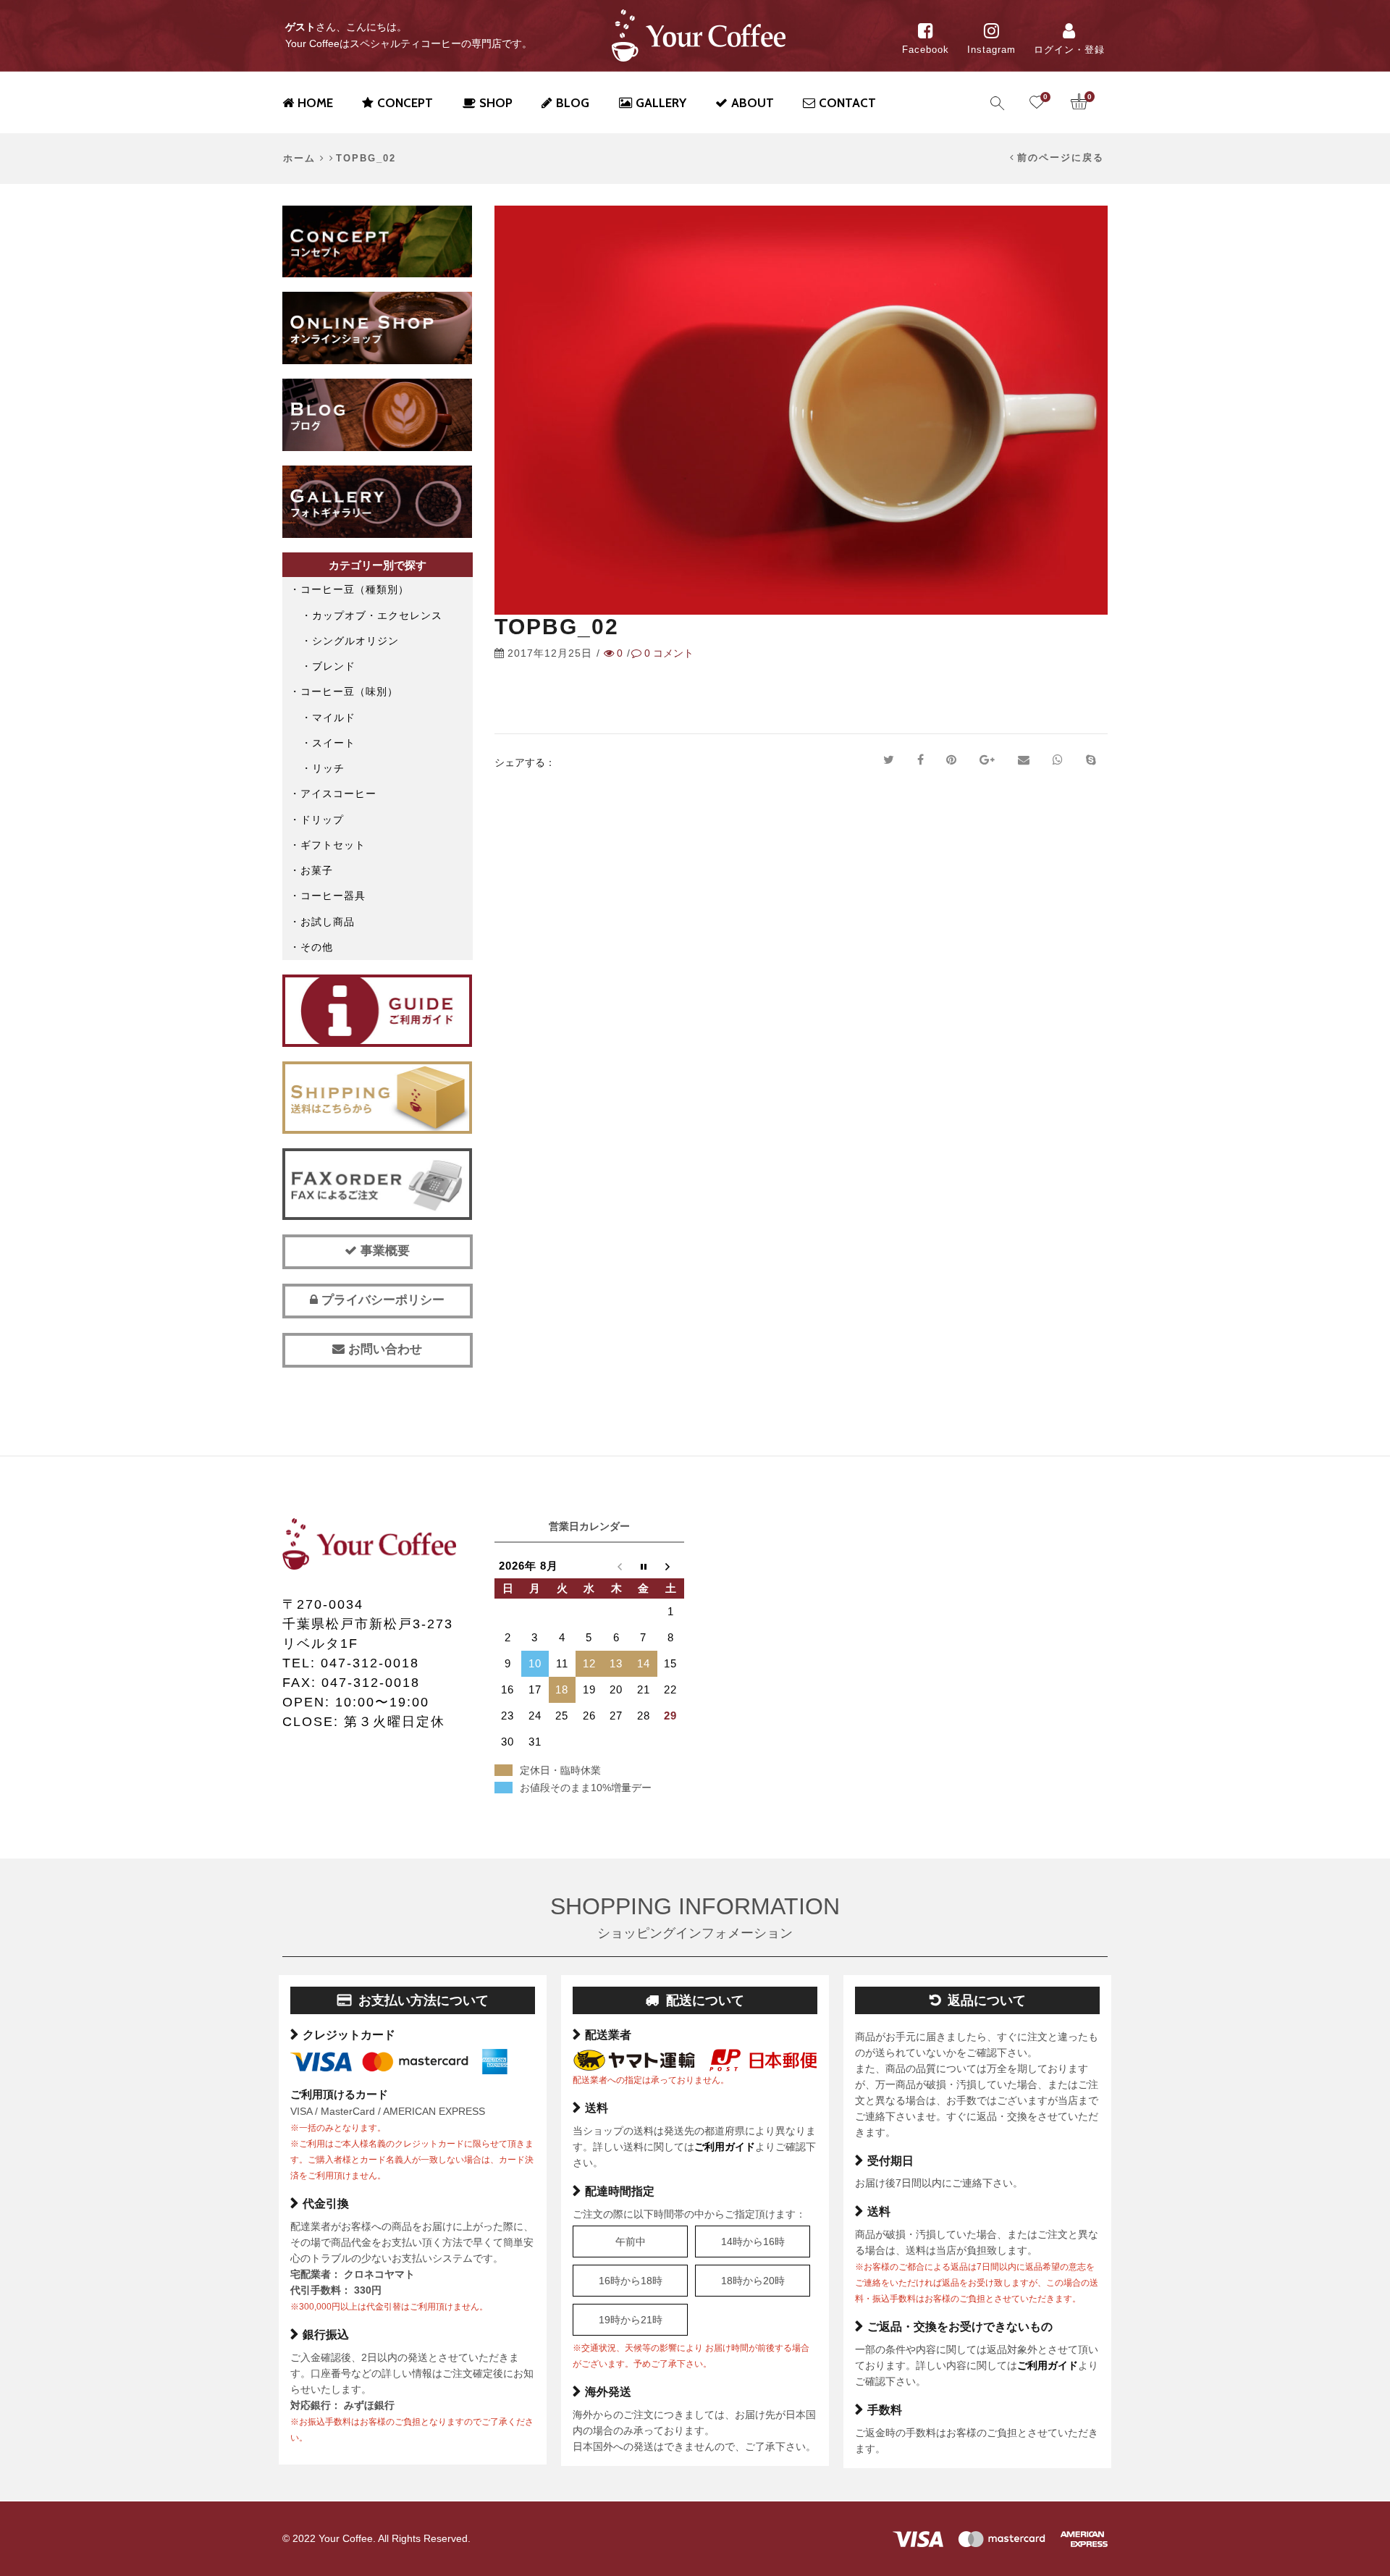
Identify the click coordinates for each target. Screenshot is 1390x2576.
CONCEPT (405, 103)
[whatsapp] (1058, 760)
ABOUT (753, 103)
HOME (315, 103)
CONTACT (847, 103)
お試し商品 (328, 922)
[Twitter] (889, 760)
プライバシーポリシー (381, 1300)
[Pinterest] (951, 760)
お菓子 (317, 870)
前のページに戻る (1061, 158)
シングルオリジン (355, 641)
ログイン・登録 (1069, 50)
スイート (334, 743)
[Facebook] (921, 760)
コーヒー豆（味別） (349, 691)
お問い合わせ (383, 1349)
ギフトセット (333, 845)
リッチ (328, 768)
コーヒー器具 (333, 896)
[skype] (1091, 760)
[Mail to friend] (1024, 760)
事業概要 (383, 1251)
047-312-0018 (370, 1663)
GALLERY (661, 103)
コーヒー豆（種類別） (355, 589)
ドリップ (322, 820)
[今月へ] (644, 1566)
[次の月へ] (671, 1566)
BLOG (573, 103)
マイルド (334, 717)
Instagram (991, 50)
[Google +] (987, 760)
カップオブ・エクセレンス (377, 615)
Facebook (926, 50)
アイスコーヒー (338, 794)
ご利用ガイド (725, 2147)
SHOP (496, 103)
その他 (317, 947)
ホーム (299, 159)
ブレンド (334, 666)
